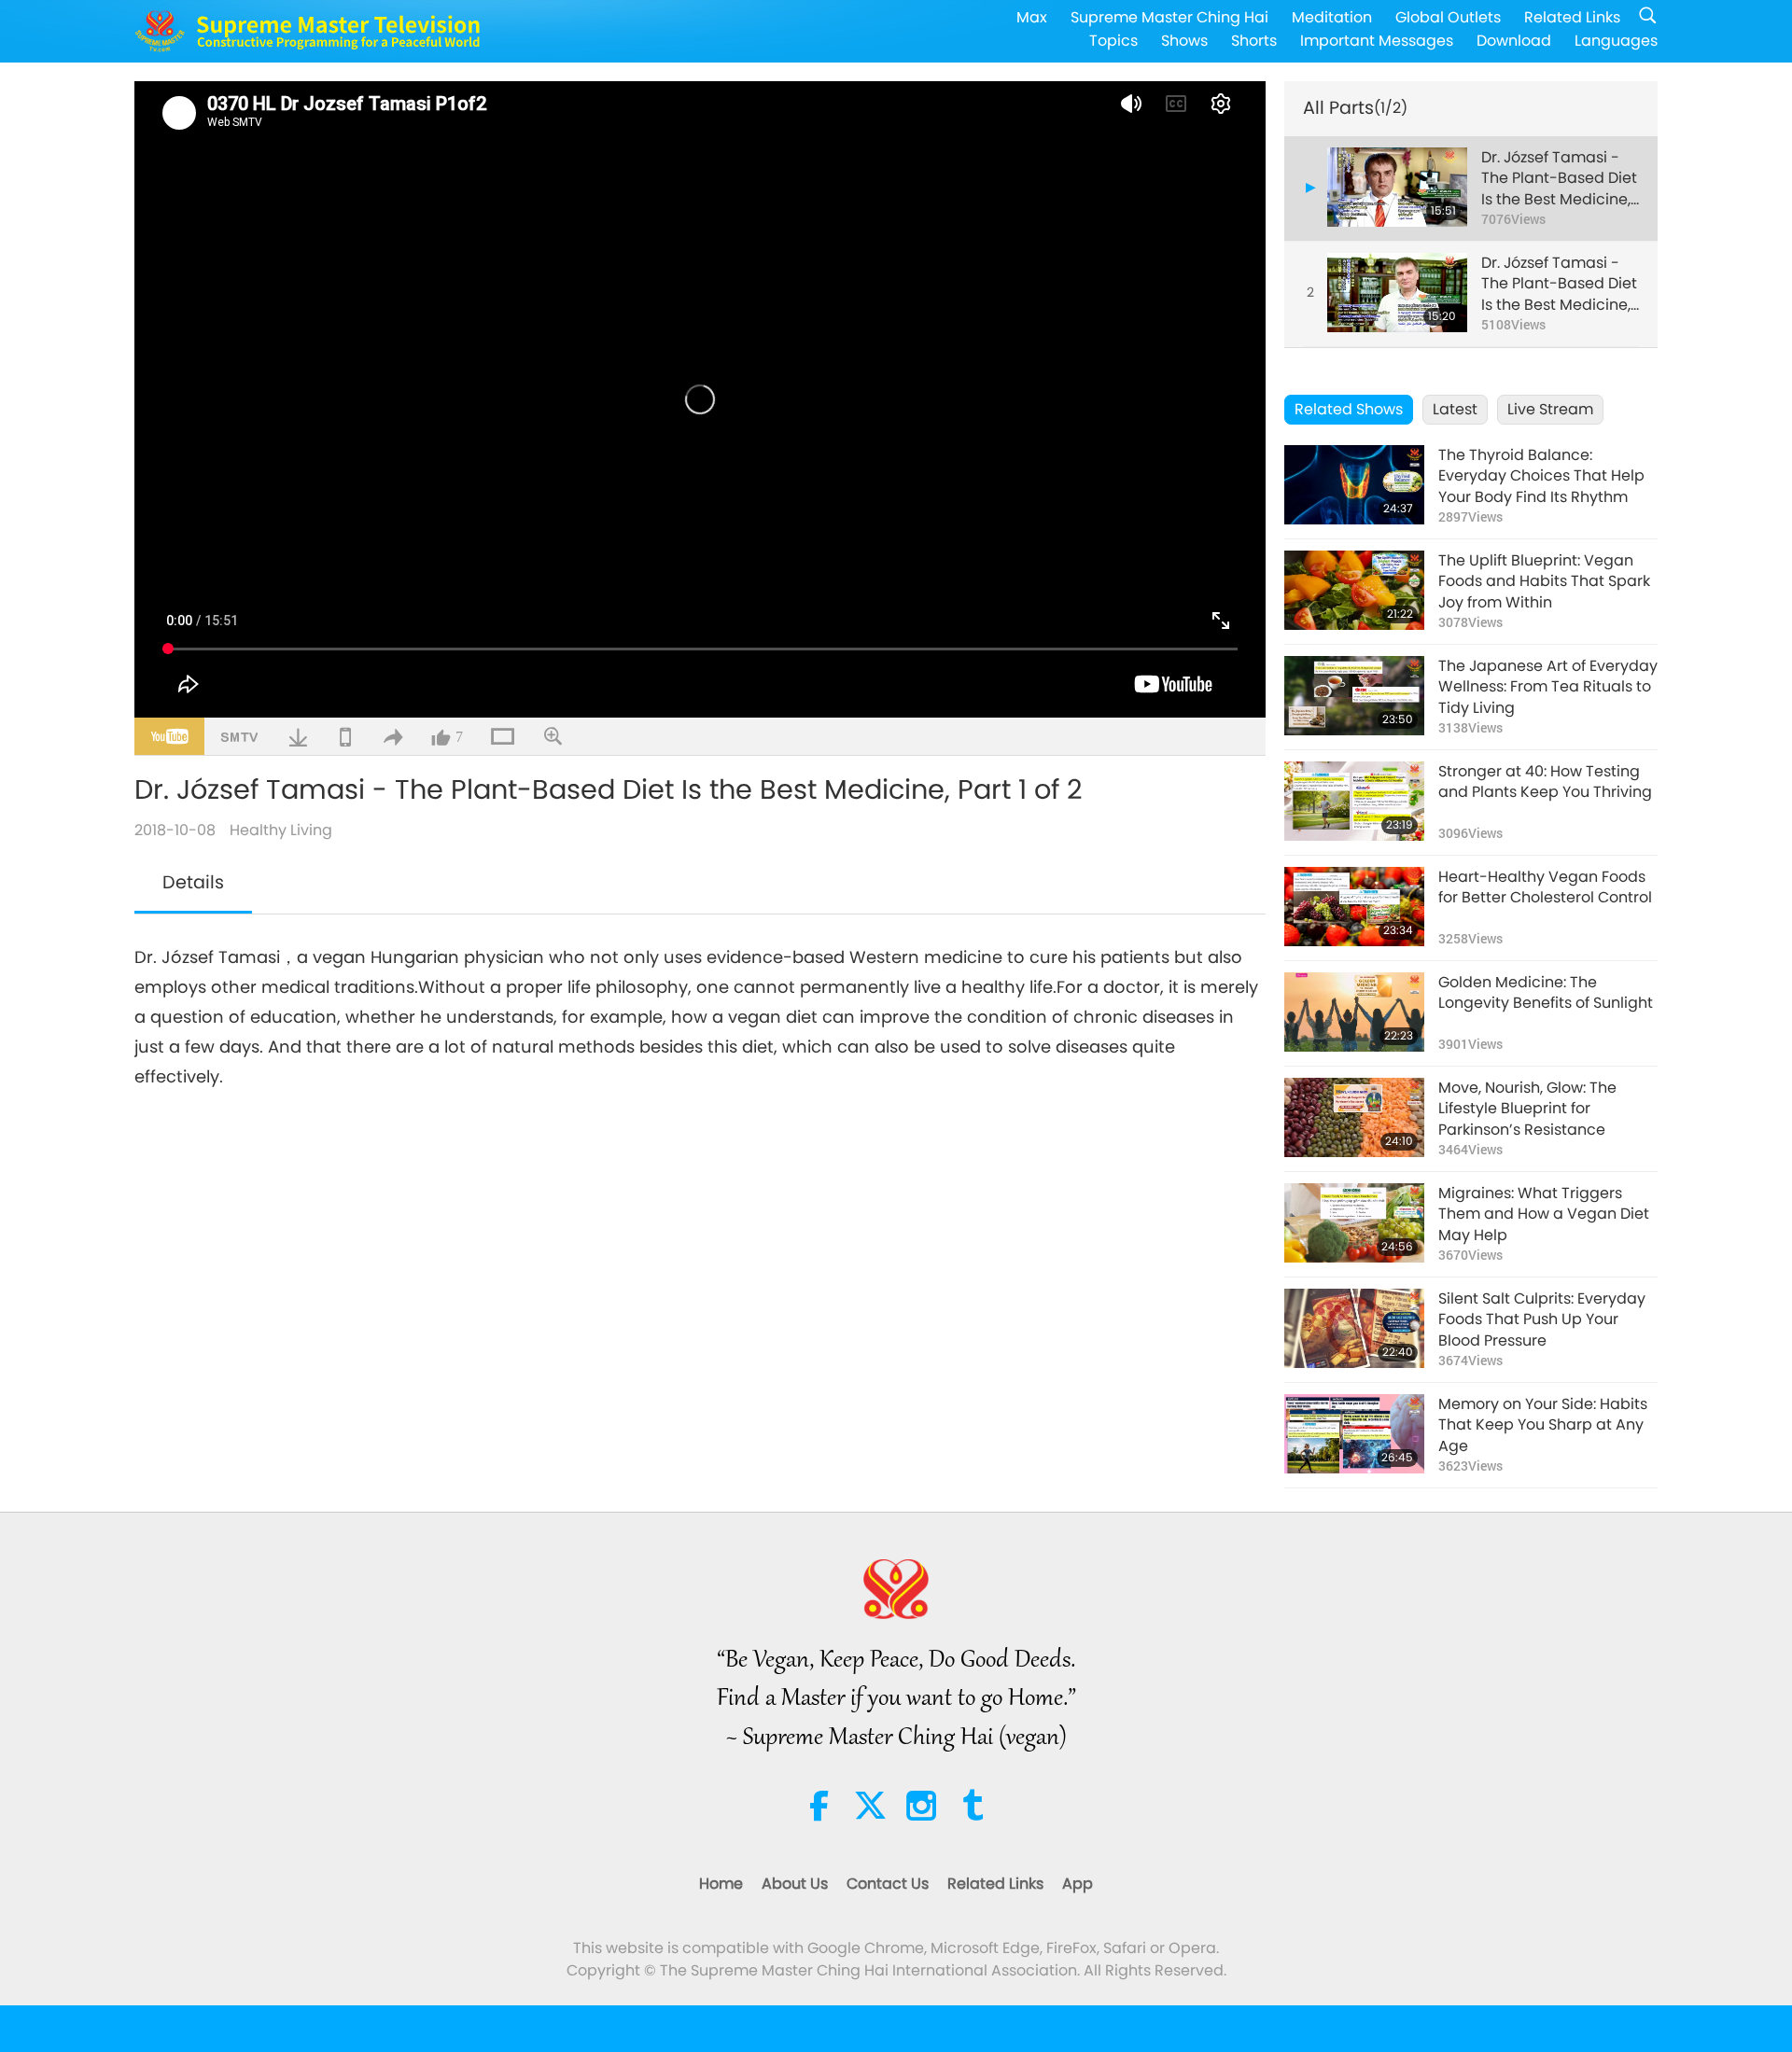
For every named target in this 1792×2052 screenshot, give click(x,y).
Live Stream (1550, 409)
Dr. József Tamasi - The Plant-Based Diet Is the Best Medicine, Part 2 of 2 (1559, 284)
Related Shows (1349, 409)
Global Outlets (1448, 17)
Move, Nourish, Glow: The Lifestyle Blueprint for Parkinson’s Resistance (1527, 1109)
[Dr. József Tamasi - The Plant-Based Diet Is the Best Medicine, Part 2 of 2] (1397, 293)
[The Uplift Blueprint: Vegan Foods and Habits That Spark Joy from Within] (1354, 590)
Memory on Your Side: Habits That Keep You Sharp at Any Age (1543, 1425)
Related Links (1572, 17)
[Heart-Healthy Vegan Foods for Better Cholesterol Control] (1354, 907)
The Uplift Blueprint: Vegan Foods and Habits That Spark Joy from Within (1544, 582)
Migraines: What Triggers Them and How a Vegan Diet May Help (1544, 1214)
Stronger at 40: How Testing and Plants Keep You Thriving (1545, 782)
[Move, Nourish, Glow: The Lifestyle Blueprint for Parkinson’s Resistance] (1354, 1117)
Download (1514, 41)
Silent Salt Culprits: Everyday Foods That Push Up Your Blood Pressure (1542, 1320)
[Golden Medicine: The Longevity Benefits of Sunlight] (1354, 1012)
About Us (795, 1884)
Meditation (1332, 17)
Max (1032, 17)
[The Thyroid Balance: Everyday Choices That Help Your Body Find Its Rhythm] (1354, 485)
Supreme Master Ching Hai (1169, 17)
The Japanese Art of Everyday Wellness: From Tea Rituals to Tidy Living (1548, 687)
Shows (1184, 41)
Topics (1113, 41)
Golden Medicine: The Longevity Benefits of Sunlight (1546, 993)
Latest (1455, 409)
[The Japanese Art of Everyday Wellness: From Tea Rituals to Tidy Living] (1354, 696)
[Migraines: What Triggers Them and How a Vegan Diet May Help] (1354, 1223)
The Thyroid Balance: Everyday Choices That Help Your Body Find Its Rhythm (1541, 476)
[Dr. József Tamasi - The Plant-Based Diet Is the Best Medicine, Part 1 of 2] (1397, 187)
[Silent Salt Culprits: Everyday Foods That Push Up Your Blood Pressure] (1354, 1328)
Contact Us (888, 1884)
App (1078, 1884)
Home (721, 1884)
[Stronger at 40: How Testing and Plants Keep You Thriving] (1354, 801)
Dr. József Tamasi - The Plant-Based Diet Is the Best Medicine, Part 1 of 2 (1559, 179)
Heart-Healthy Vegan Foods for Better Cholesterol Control (1545, 887)
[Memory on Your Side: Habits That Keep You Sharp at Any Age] (1354, 1434)
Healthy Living (281, 830)
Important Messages (1377, 41)
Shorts (1254, 41)
